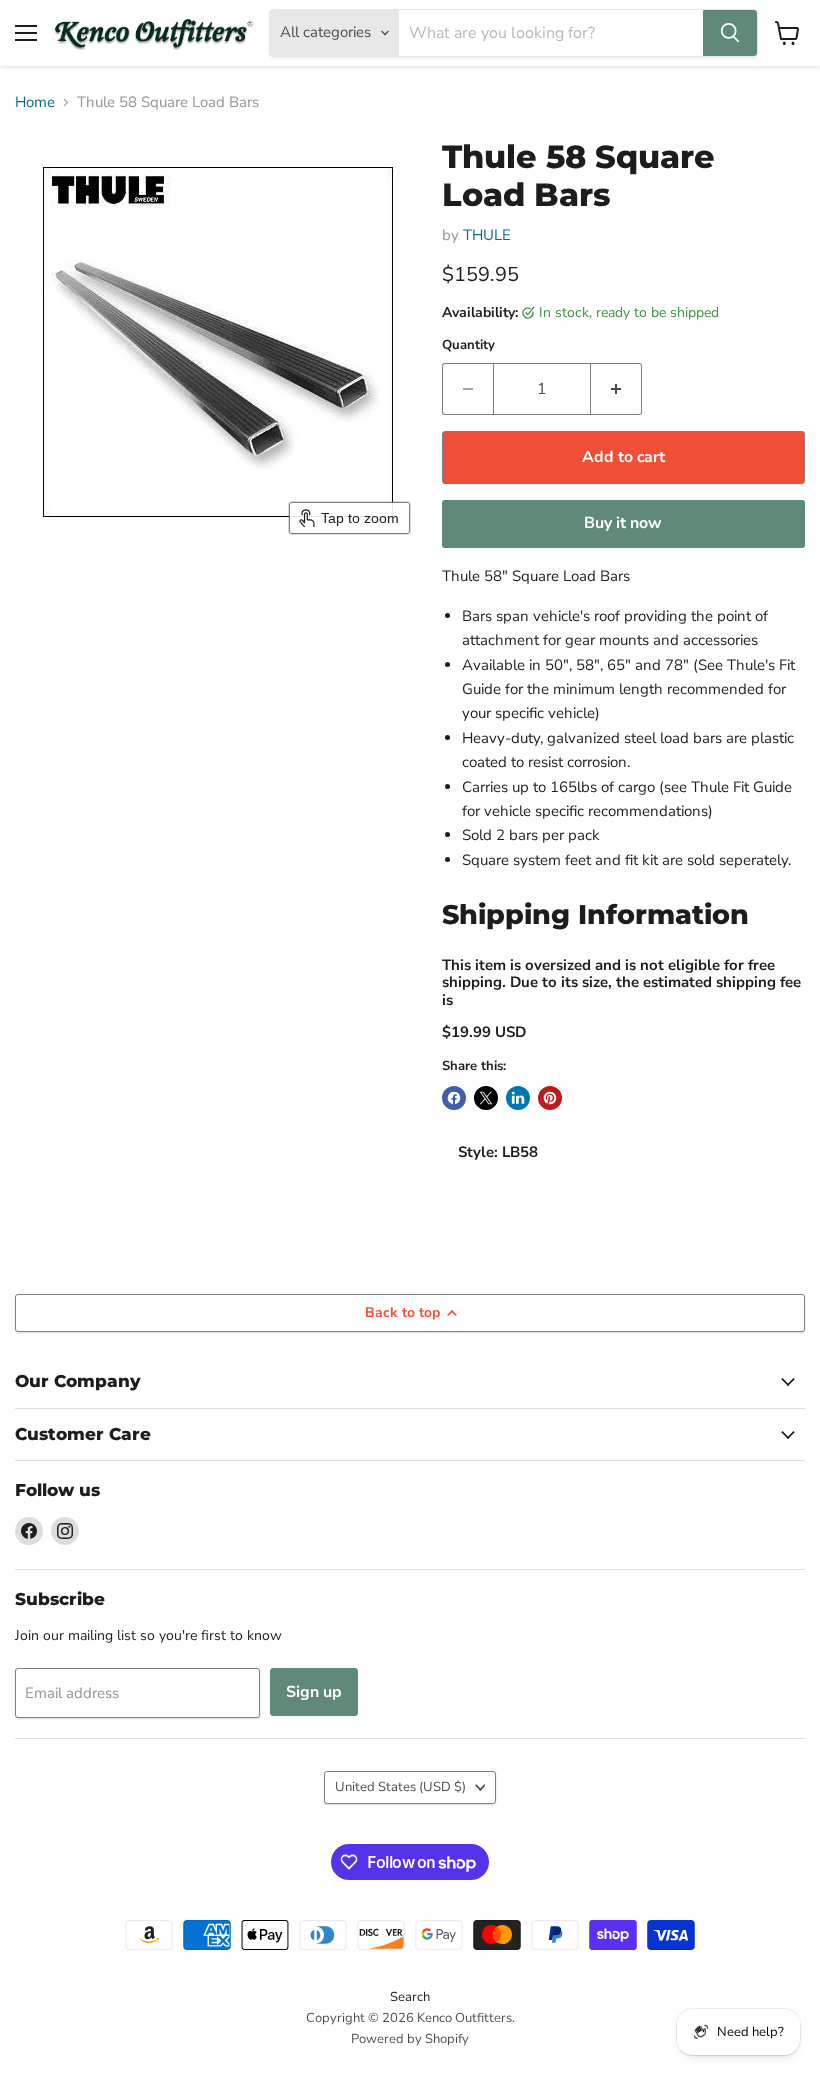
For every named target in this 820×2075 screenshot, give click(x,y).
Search (410, 1997)
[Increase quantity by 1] (616, 389)
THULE (487, 235)
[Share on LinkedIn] (518, 1098)
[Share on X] (486, 1098)
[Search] (730, 33)
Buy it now (623, 523)
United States (400, 1787)
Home (35, 102)
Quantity (468, 345)
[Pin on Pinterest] (550, 1098)
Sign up (314, 1692)
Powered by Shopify (410, 2039)
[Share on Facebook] (454, 1098)
